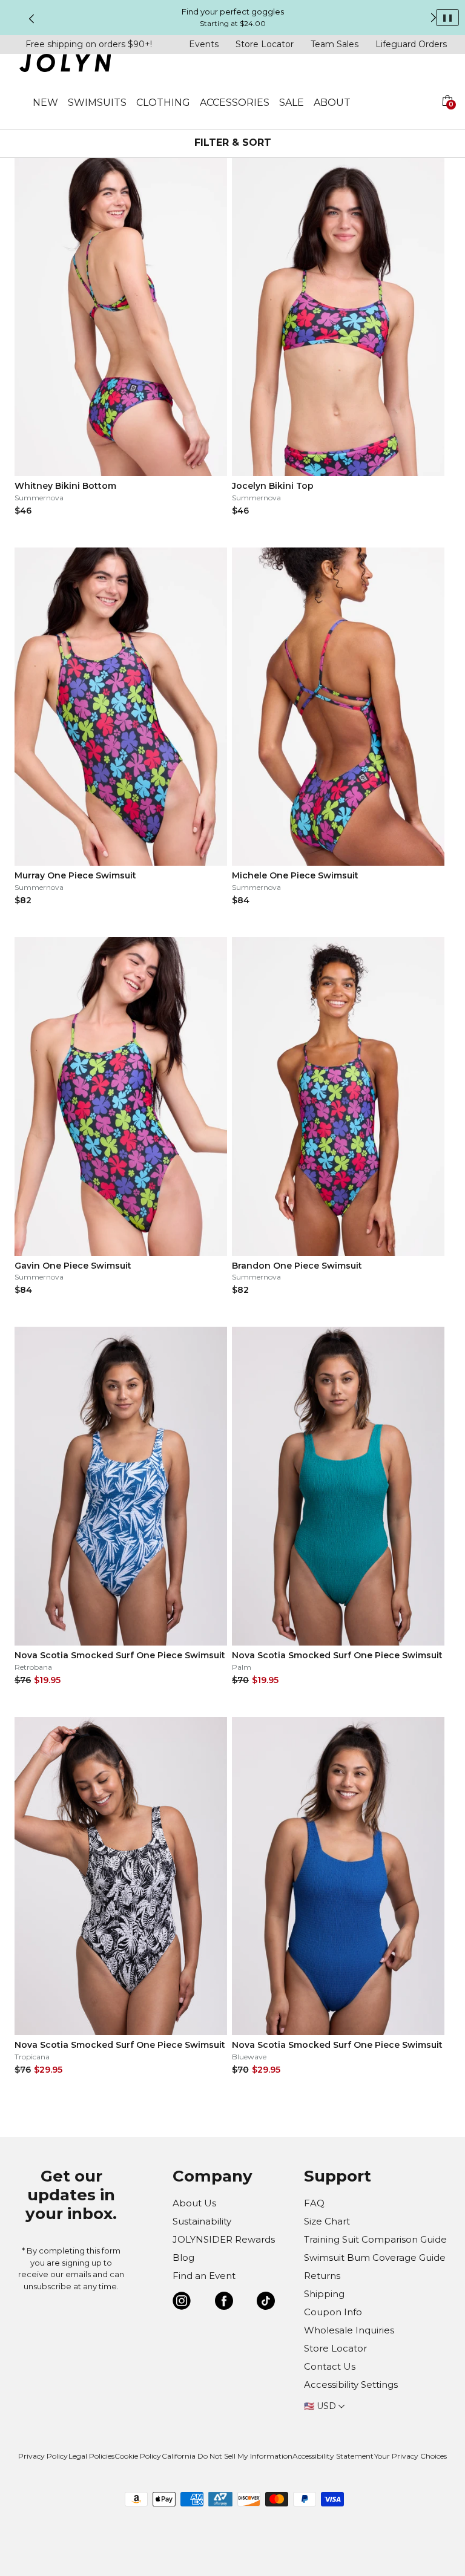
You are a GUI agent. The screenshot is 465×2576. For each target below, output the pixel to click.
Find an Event (204, 2276)
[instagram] (182, 2303)
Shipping (324, 2294)
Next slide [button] (434, 18)
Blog (183, 2257)
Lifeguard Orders (411, 44)
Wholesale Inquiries (349, 2330)
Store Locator (265, 44)
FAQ (314, 2203)
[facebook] (224, 2303)
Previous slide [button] (31, 19)
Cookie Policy (138, 2456)
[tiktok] (266, 2303)
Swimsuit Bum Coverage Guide (375, 2257)
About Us (194, 2203)
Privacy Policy (43, 2456)
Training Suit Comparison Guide (375, 2239)
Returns (322, 2276)
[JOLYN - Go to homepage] (65, 65)
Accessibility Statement (333, 2456)
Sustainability (202, 2221)
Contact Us (330, 2366)
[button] (447, 115)
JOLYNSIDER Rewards (224, 2239)
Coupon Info (333, 2312)
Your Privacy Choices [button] (411, 2456)
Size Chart (327, 2221)
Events (204, 44)
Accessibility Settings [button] (351, 2385)
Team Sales (335, 44)
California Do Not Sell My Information (227, 2456)
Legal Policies (91, 2456)
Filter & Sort (233, 142)
